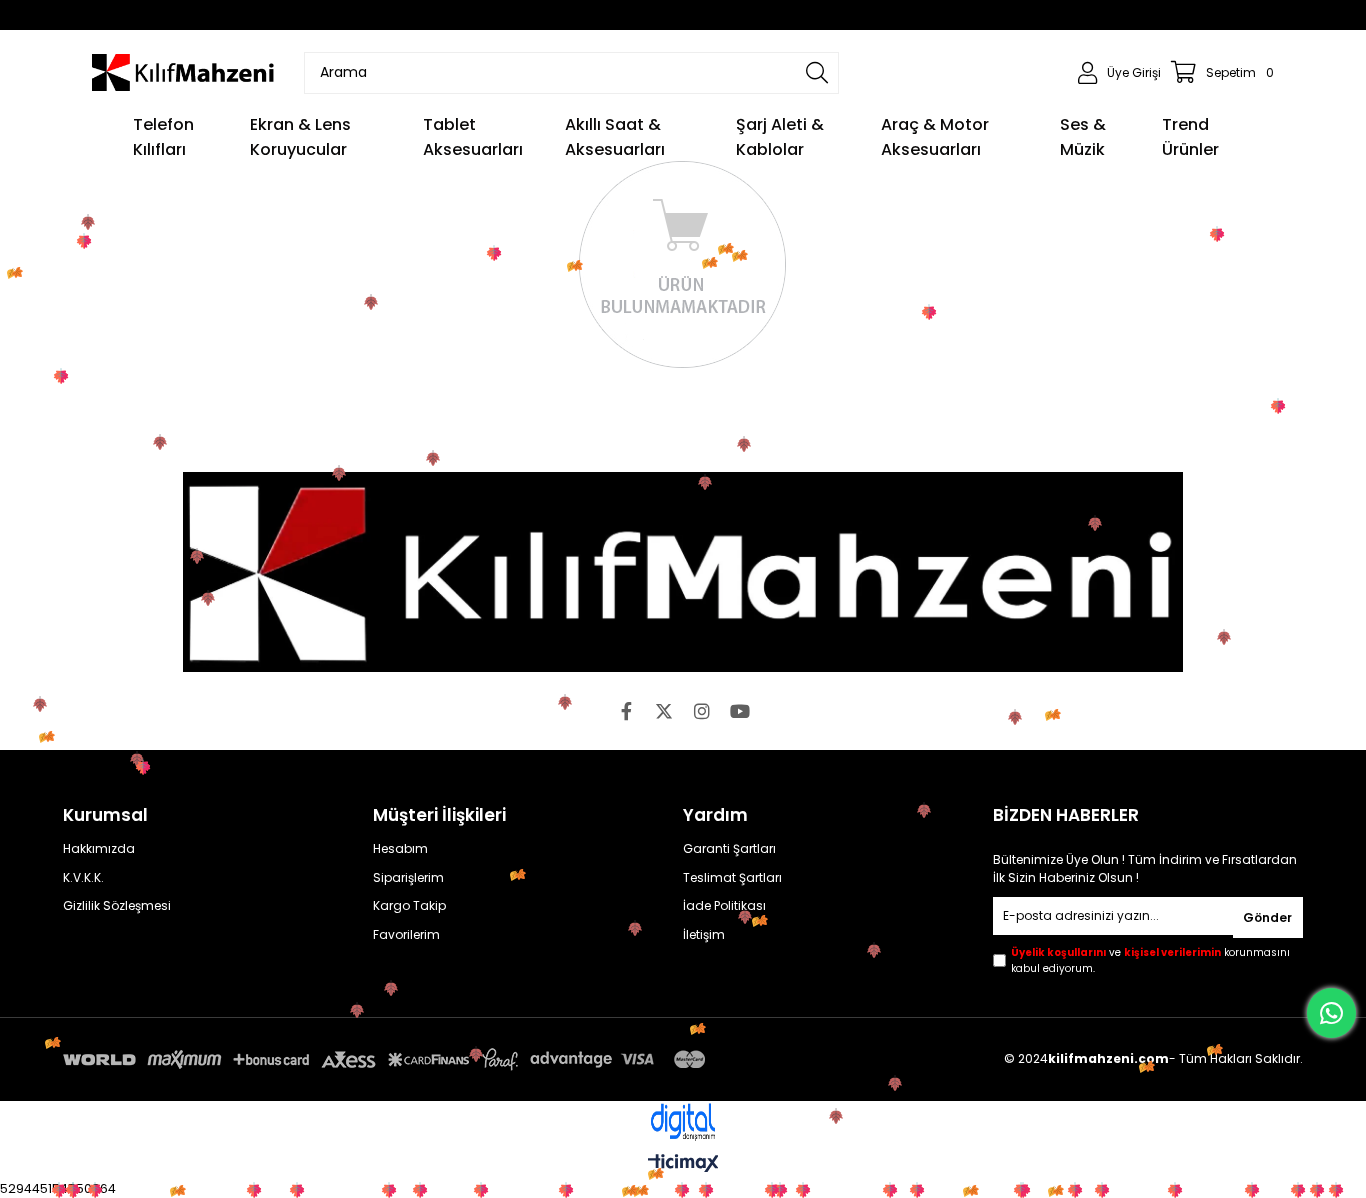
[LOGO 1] (683, 572)
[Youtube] (740, 711)
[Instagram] (702, 711)
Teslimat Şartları (732, 878)
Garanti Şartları (729, 849)
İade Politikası (724, 906)
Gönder (1267, 917)
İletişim (704, 935)
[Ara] (817, 73)
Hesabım (400, 849)
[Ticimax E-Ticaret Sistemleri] (683, 1164)
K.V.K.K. (83, 878)
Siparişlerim (408, 878)
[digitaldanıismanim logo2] (683, 1122)
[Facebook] (626, 711)
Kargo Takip (409, 906)
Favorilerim (406, 935)
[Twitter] (664, 711)
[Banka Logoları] (388, 1059)
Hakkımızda (99, 849)
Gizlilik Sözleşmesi (117, 906)
